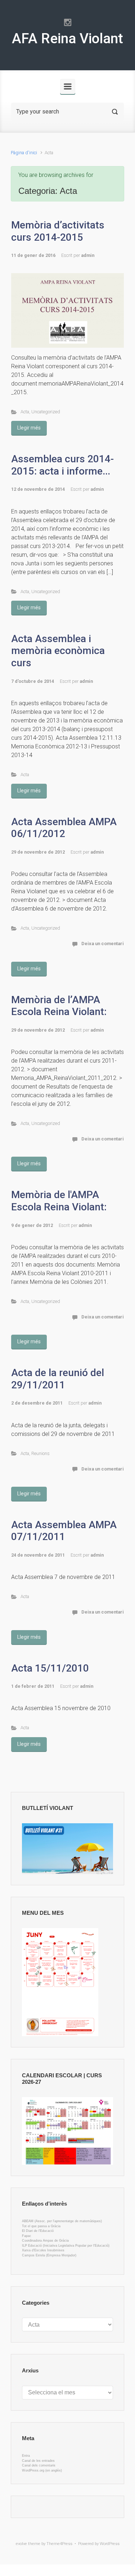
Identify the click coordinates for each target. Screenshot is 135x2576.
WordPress (110, 2544)
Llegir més (29, 428)
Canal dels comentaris (39, 2465)
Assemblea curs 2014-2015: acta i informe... (62, 465)
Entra (26, 2456)
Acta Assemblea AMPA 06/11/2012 (64, 828)
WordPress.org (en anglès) (42, 2470)
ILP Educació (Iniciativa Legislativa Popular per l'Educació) (66, 2246)
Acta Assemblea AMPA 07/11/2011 (64, 1531)
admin (88, 255)
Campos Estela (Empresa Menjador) (49, 2255)
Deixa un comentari (103, 944)
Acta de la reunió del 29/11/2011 (58, 1379)
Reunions (40, 1453)
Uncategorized (46, 412)
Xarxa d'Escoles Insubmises (43, 2250)
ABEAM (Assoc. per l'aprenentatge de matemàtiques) (62, 2221)
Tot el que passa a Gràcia (41, 2226)
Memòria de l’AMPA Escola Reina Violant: (59, 1006)
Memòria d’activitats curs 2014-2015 (58, 231)
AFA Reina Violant (67, 39)
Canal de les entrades (38, 2461)
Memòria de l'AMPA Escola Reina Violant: (59, 1201)
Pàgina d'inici (24, 153)
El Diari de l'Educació (38, 2231)
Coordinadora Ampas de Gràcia (45, 2241)
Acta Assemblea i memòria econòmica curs (58, 651)
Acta (25, 412)
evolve (21, 2544)
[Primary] (68, 86)
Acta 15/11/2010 (50, 1668)
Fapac (27, 2236)
